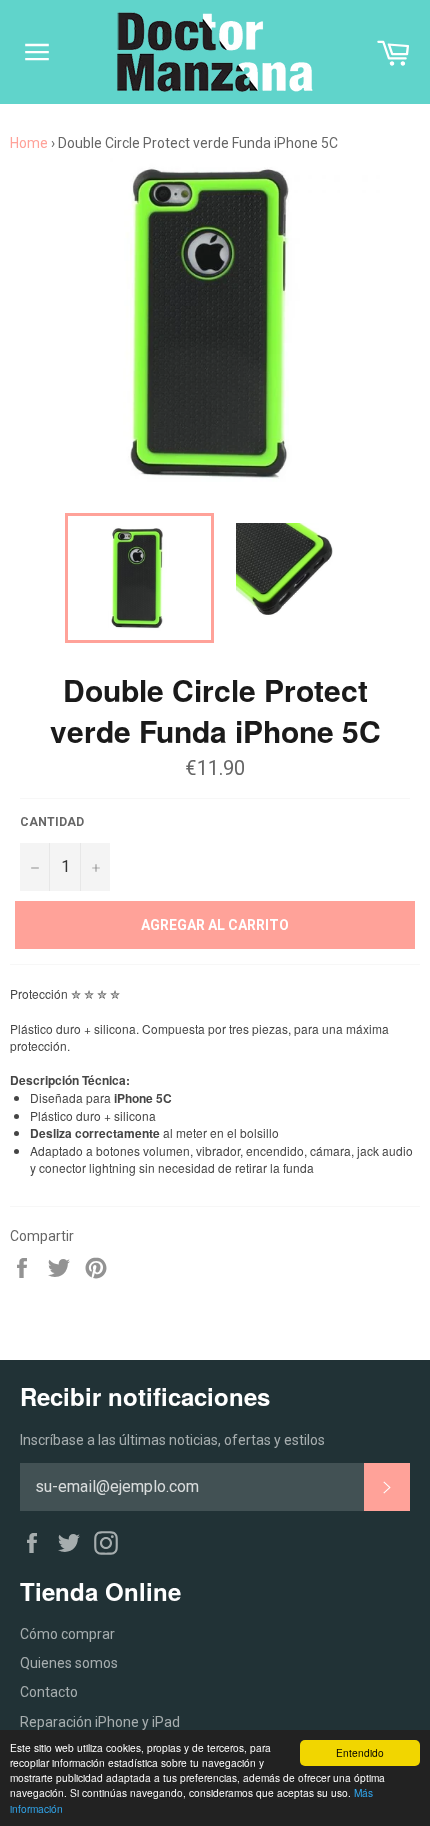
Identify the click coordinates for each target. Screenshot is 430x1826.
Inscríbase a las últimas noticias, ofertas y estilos (172, 1440)
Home (29, 143)
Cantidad (52, 822)
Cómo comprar (67, 1634)
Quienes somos (69, 1663)
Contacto (49, 1692)
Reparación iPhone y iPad (100, 1722)
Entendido (360, 1752)
